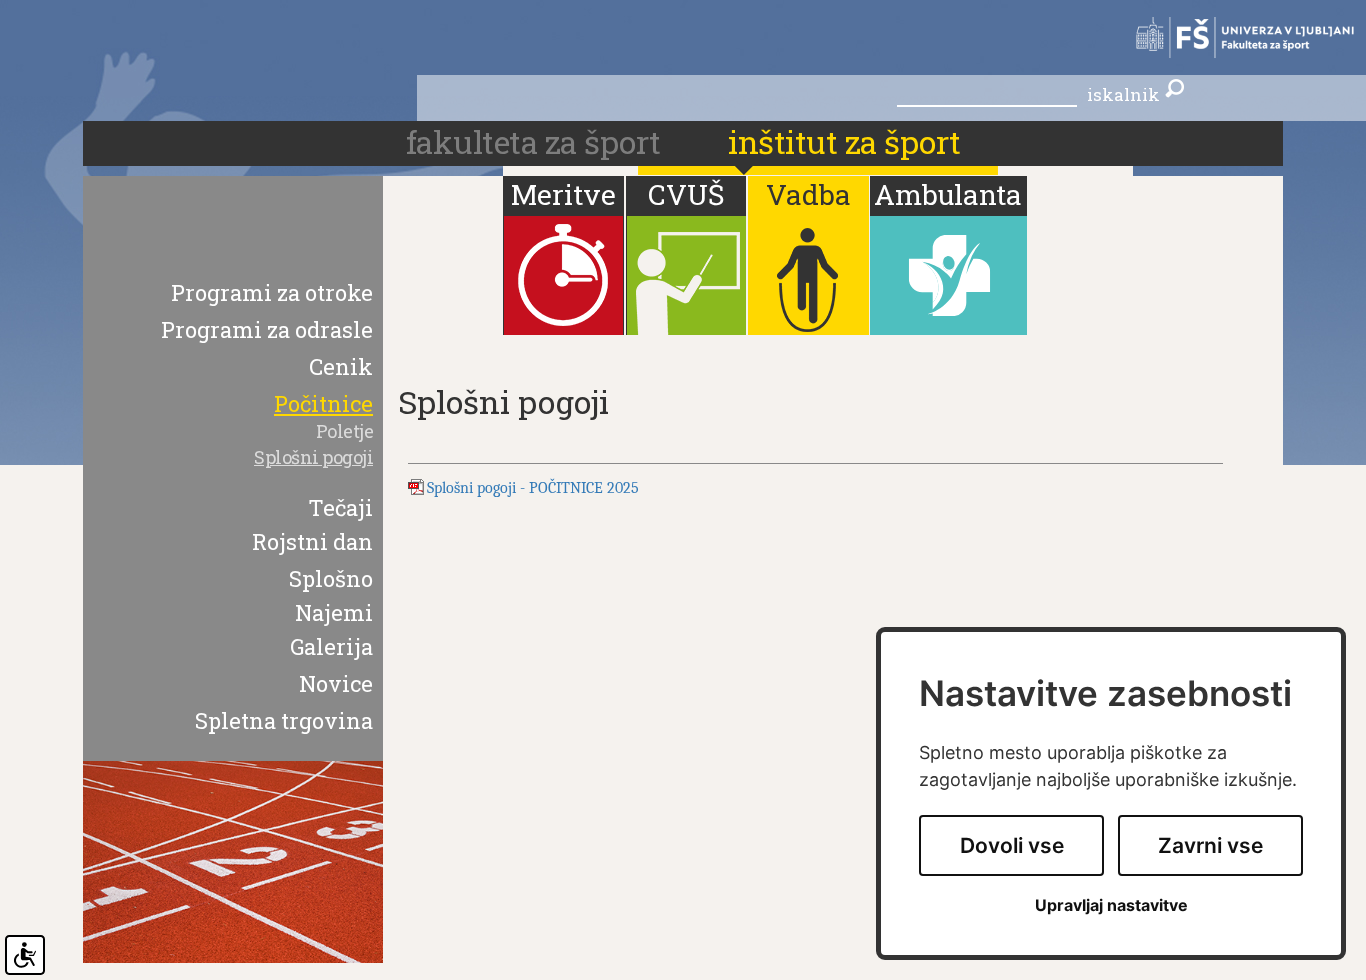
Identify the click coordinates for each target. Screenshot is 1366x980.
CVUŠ (686, 194)
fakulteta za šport (537, 141)
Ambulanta (948, 194)
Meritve (563, 194)
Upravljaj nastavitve (1111, 905)
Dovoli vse (1012, 845)
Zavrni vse (1210, 845)
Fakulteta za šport (1235, 37)
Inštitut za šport (844, 141)
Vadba (808, 194)
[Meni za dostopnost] (25, 955)
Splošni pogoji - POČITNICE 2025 (533, 488)
